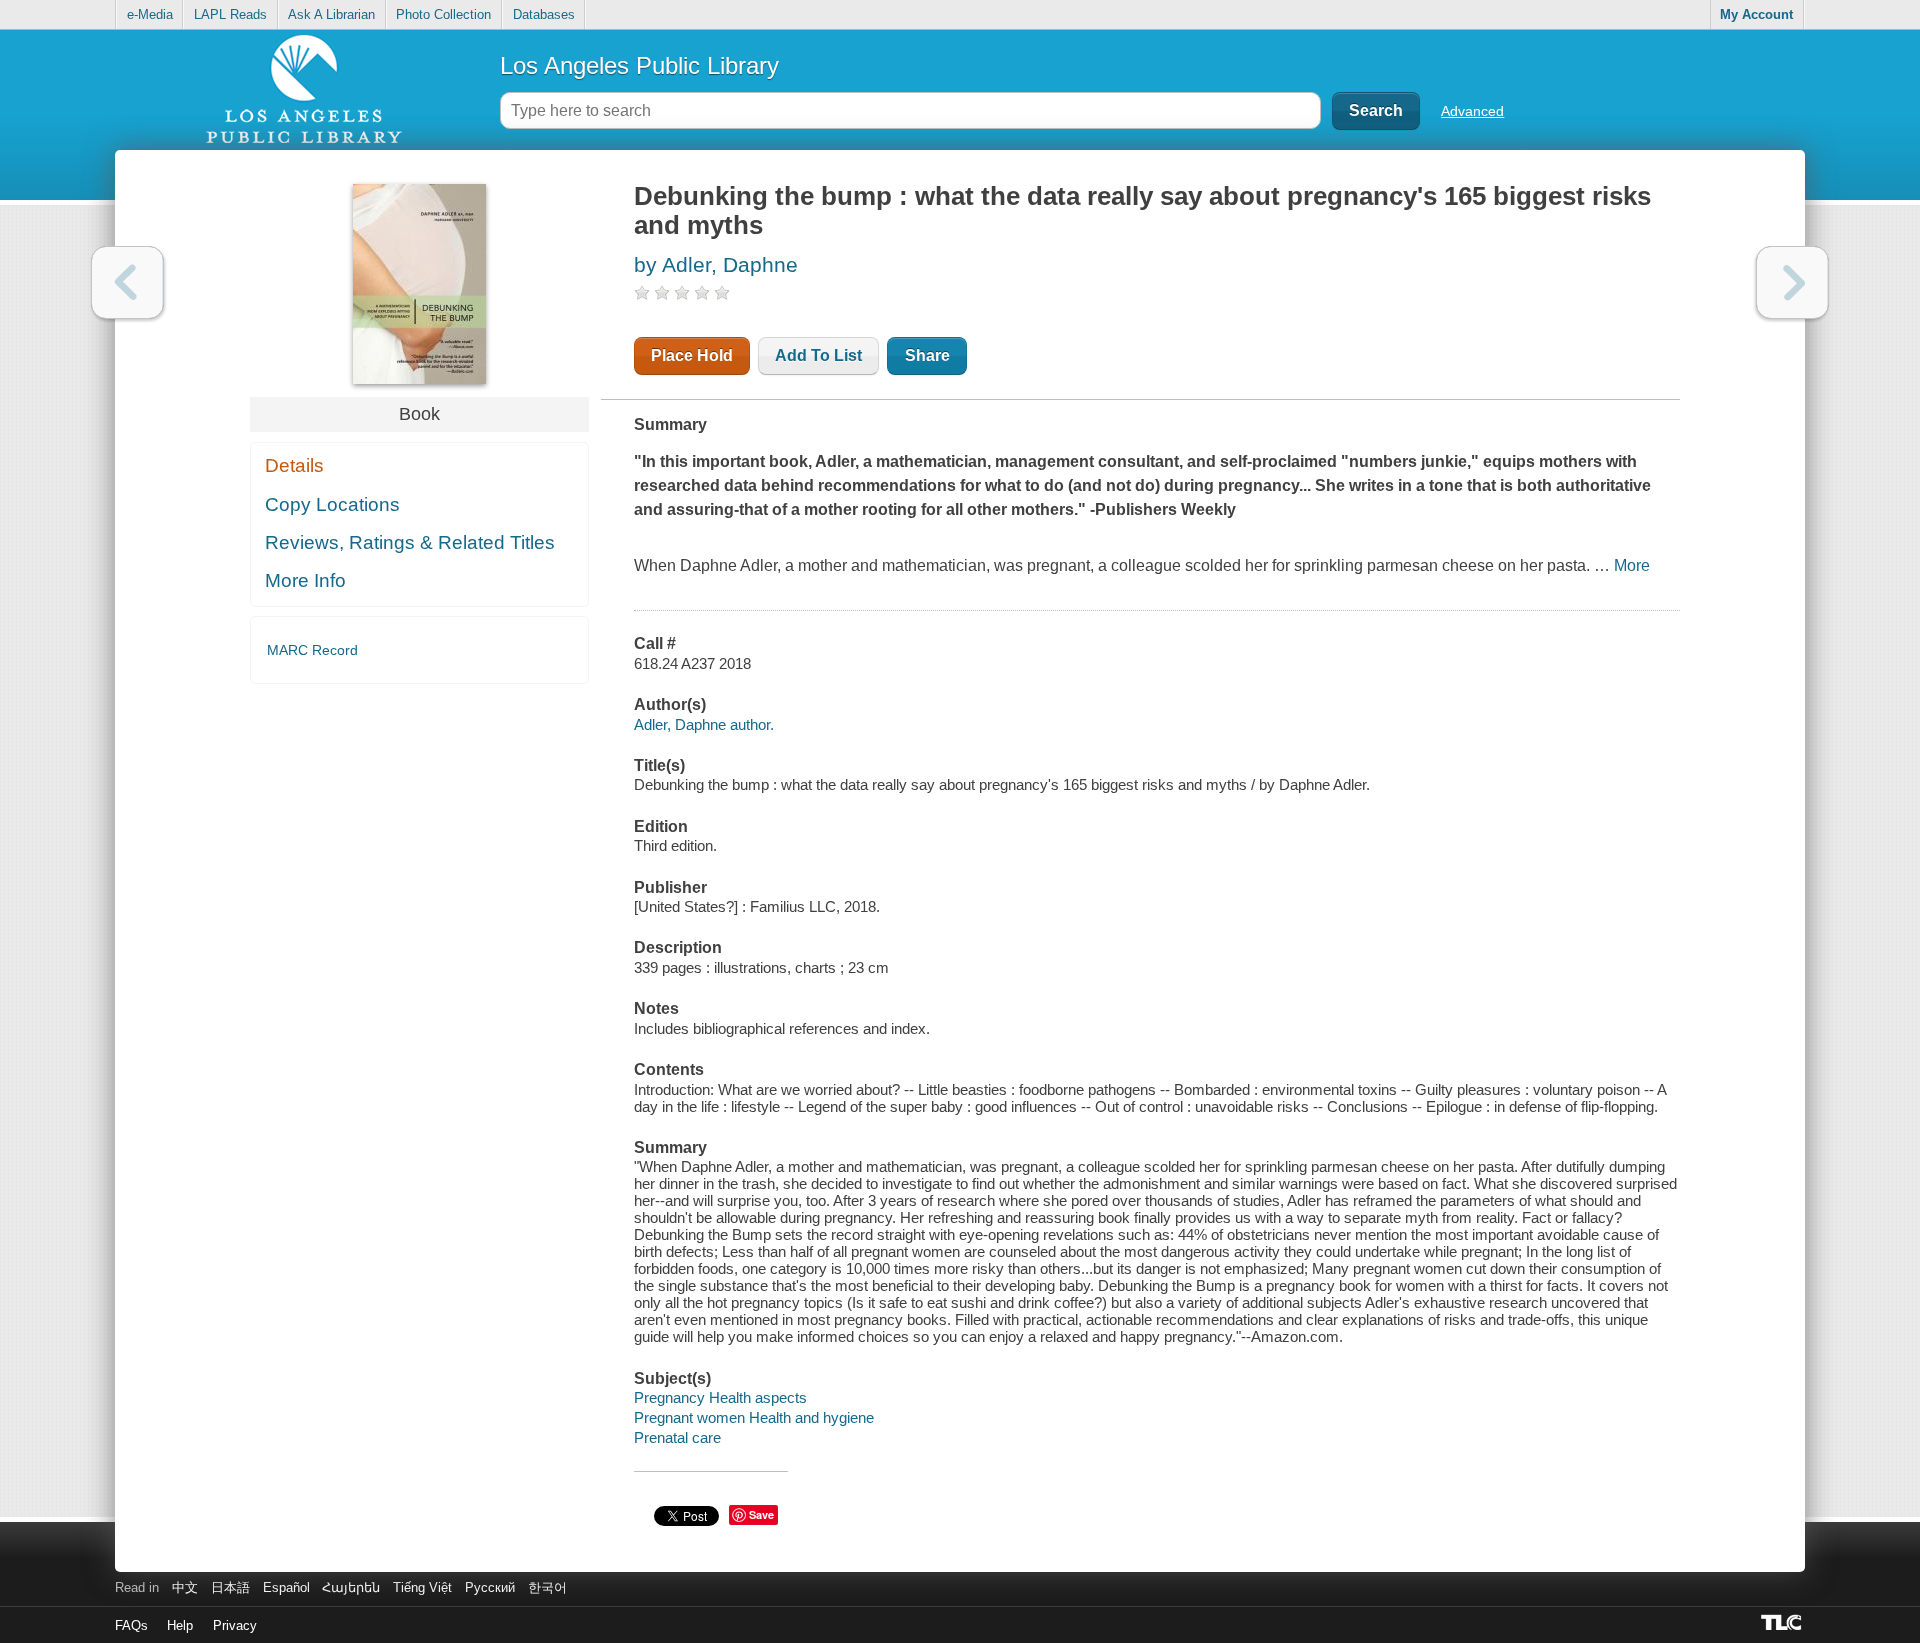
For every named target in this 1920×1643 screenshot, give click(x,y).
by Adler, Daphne (716, 264)
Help (180, 1625)
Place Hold (692, 355)
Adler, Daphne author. (704, 724)
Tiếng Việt (422, 1587)
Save (761, 1514)
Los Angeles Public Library (639, 65)
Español (286, 1587)
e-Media (150, 14)
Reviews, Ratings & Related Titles (410, 542)
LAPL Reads (230, 14)
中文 (185, 1587)
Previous (127, 282)
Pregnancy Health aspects (720, 1397)
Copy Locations (332, 504)
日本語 (230, 1587)
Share (927, 355)
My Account (1756, 14)
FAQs (131, 1625)
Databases (544, 14)
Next (1792, 282)
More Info (305, 580)
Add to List (818, 355)
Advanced (1472, 111)
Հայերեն (351, 1587)
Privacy (235, 1625)
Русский (490, 1587)
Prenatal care (677, 1437)
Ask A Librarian (331, 14)
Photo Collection (443, 14)
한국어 (547, 1587)
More (1632, 565)
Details (294, 465)
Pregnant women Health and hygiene (754, 1417)
